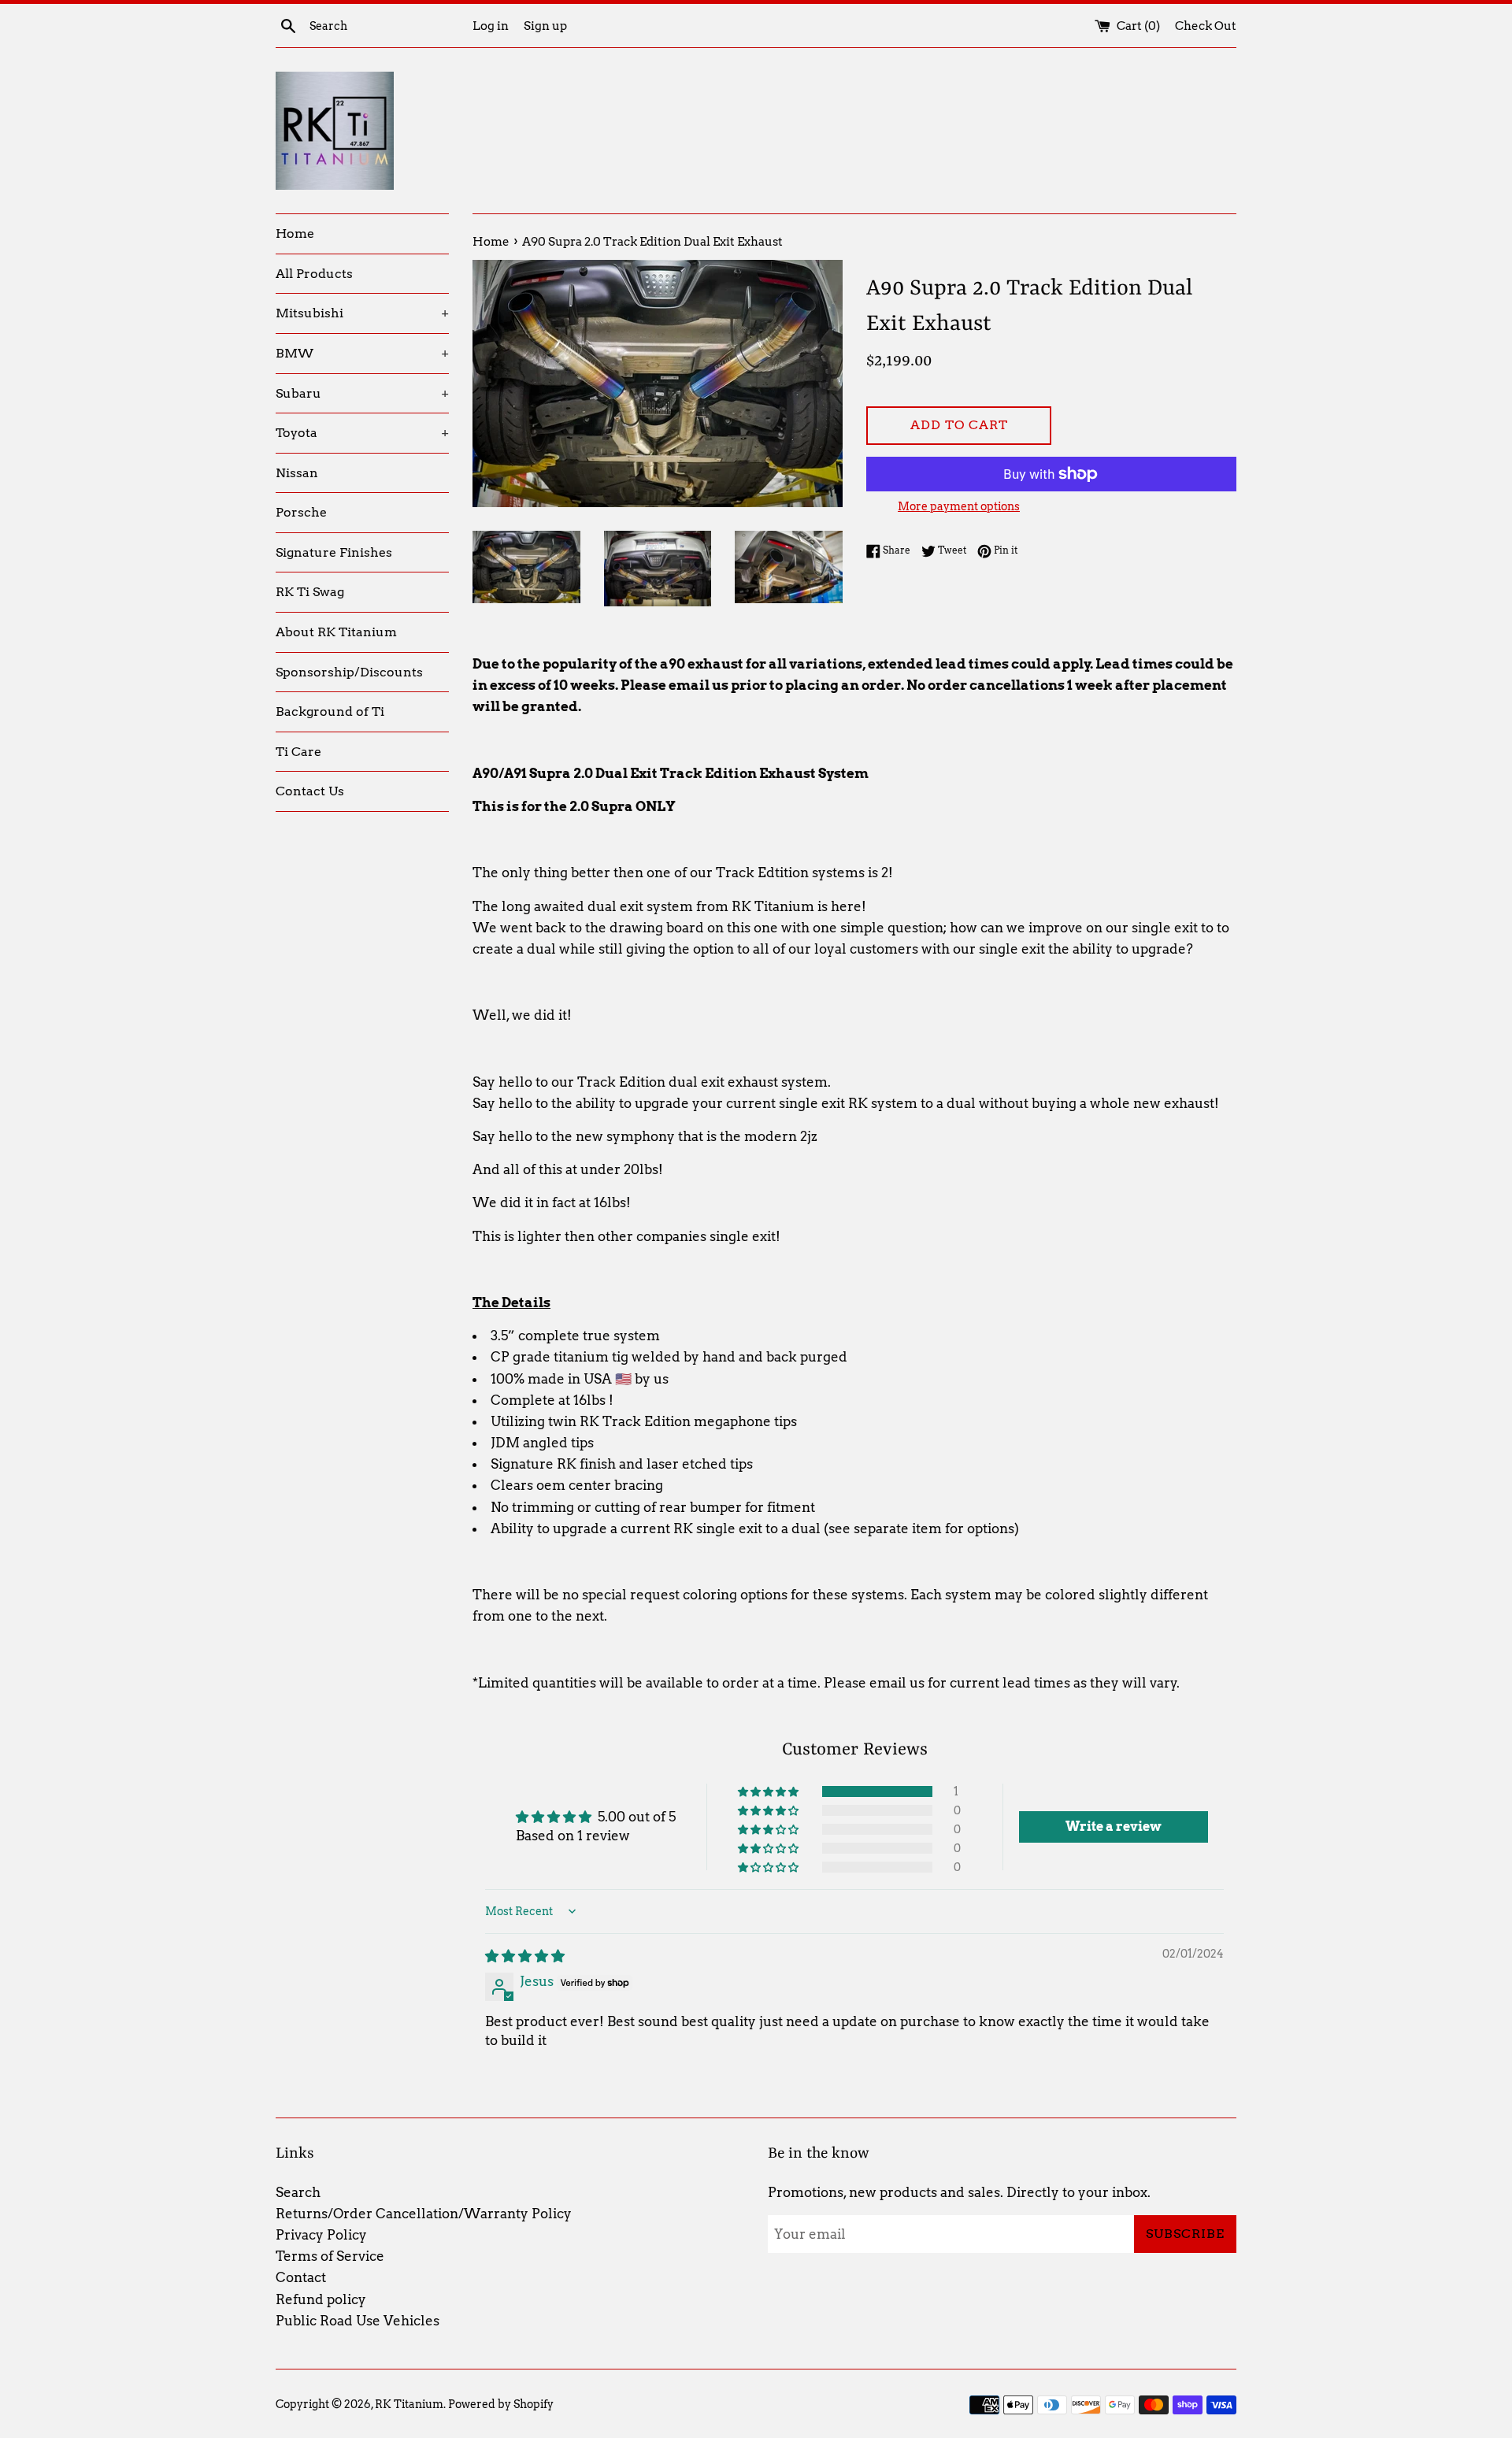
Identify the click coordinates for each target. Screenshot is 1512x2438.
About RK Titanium (336, 632)
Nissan (297, 473)
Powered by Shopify (501, 2404)
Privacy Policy (321, 2235)
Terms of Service (330, 2256)
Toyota (362, 433)
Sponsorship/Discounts (349, 672)
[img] (525, 1956)
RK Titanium (409, 2404)
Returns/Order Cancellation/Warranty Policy (424, 2214)
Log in (491, 26)
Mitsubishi (362, 313)
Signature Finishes (334, 552)
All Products (314, 274)
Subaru (362, 393)
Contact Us (310, 791)
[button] (769, 1791)
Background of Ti (330, 711)
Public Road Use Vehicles (358, 2321)
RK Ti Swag (310, 592)
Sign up (545, 26)
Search (298, 2192)
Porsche (301, 512)
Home (295, 233)
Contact (301, 2277)
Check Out (1206, 26)
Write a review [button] (1114, 1827)
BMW (362, 353)
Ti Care (298, 752)
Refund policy (321, 2299)
